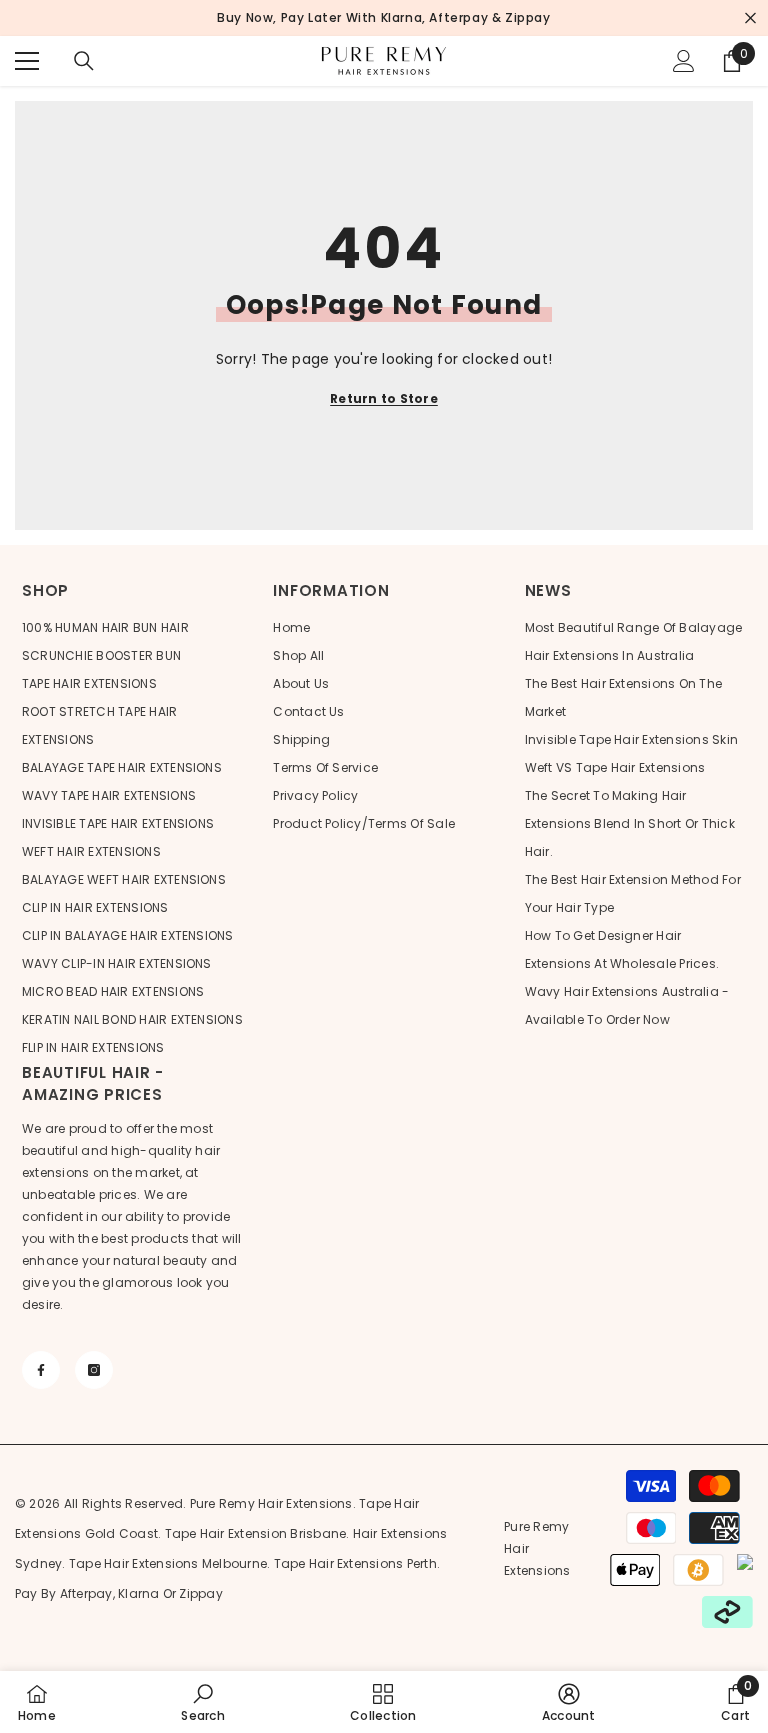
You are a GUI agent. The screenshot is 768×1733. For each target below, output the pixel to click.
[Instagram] (94, 1370)
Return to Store (384, 398)
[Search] (84, 61)
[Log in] (684, 61)
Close (750, 18)
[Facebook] (41, 1370)
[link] (202, 1702)
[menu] (27, 61)
